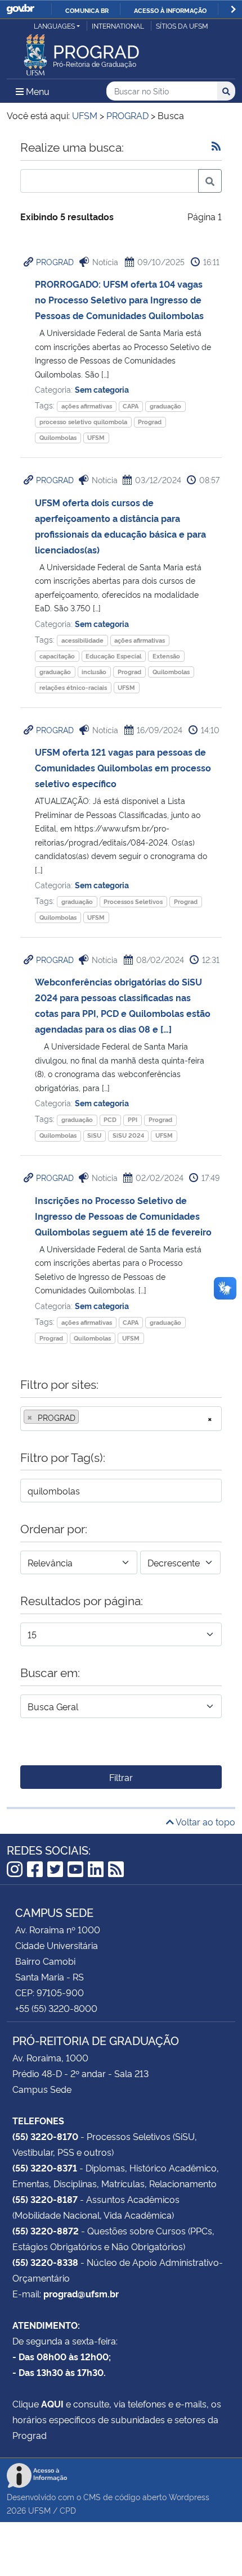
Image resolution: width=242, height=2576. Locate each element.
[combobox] (121, 1419)
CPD (68, 2510)
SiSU (94, 1135)
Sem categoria (102, 389)
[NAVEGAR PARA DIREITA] (233, 9)
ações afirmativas (87, 406)
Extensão (166, 656)
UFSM (96, 437)
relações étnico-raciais (73, 687)
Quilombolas (58, 437)
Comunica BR (87, 10)
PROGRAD (55, 262)
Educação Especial (113, 656)
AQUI (52, 2404)
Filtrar (121, 1777)
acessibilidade (82, 640)
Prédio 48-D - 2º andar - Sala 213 (80, 2073)
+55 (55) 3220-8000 (56, 2008)
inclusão (94, 672)
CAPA (131, 406)
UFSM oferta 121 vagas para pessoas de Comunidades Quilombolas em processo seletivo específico (123, 767)
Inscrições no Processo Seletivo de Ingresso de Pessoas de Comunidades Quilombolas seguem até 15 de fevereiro (123, 1216)
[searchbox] (85, 1418)
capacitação (57, 656)
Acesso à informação (170, 10)
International (118, 26)
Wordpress (189, 2497)
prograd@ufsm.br (81, 2293)
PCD (110, 1119)
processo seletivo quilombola (83, 422)
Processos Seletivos (133, 901)
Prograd (150, 422)
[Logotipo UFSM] (35, 52)
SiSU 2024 (128, 1135)
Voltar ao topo (205, 1821)
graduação (165, 406)
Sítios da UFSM (182, 26)
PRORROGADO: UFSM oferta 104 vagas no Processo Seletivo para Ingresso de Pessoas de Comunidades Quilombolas (119, 299)
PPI (133, 1119)
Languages (54, 26)
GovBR (20, 9)
